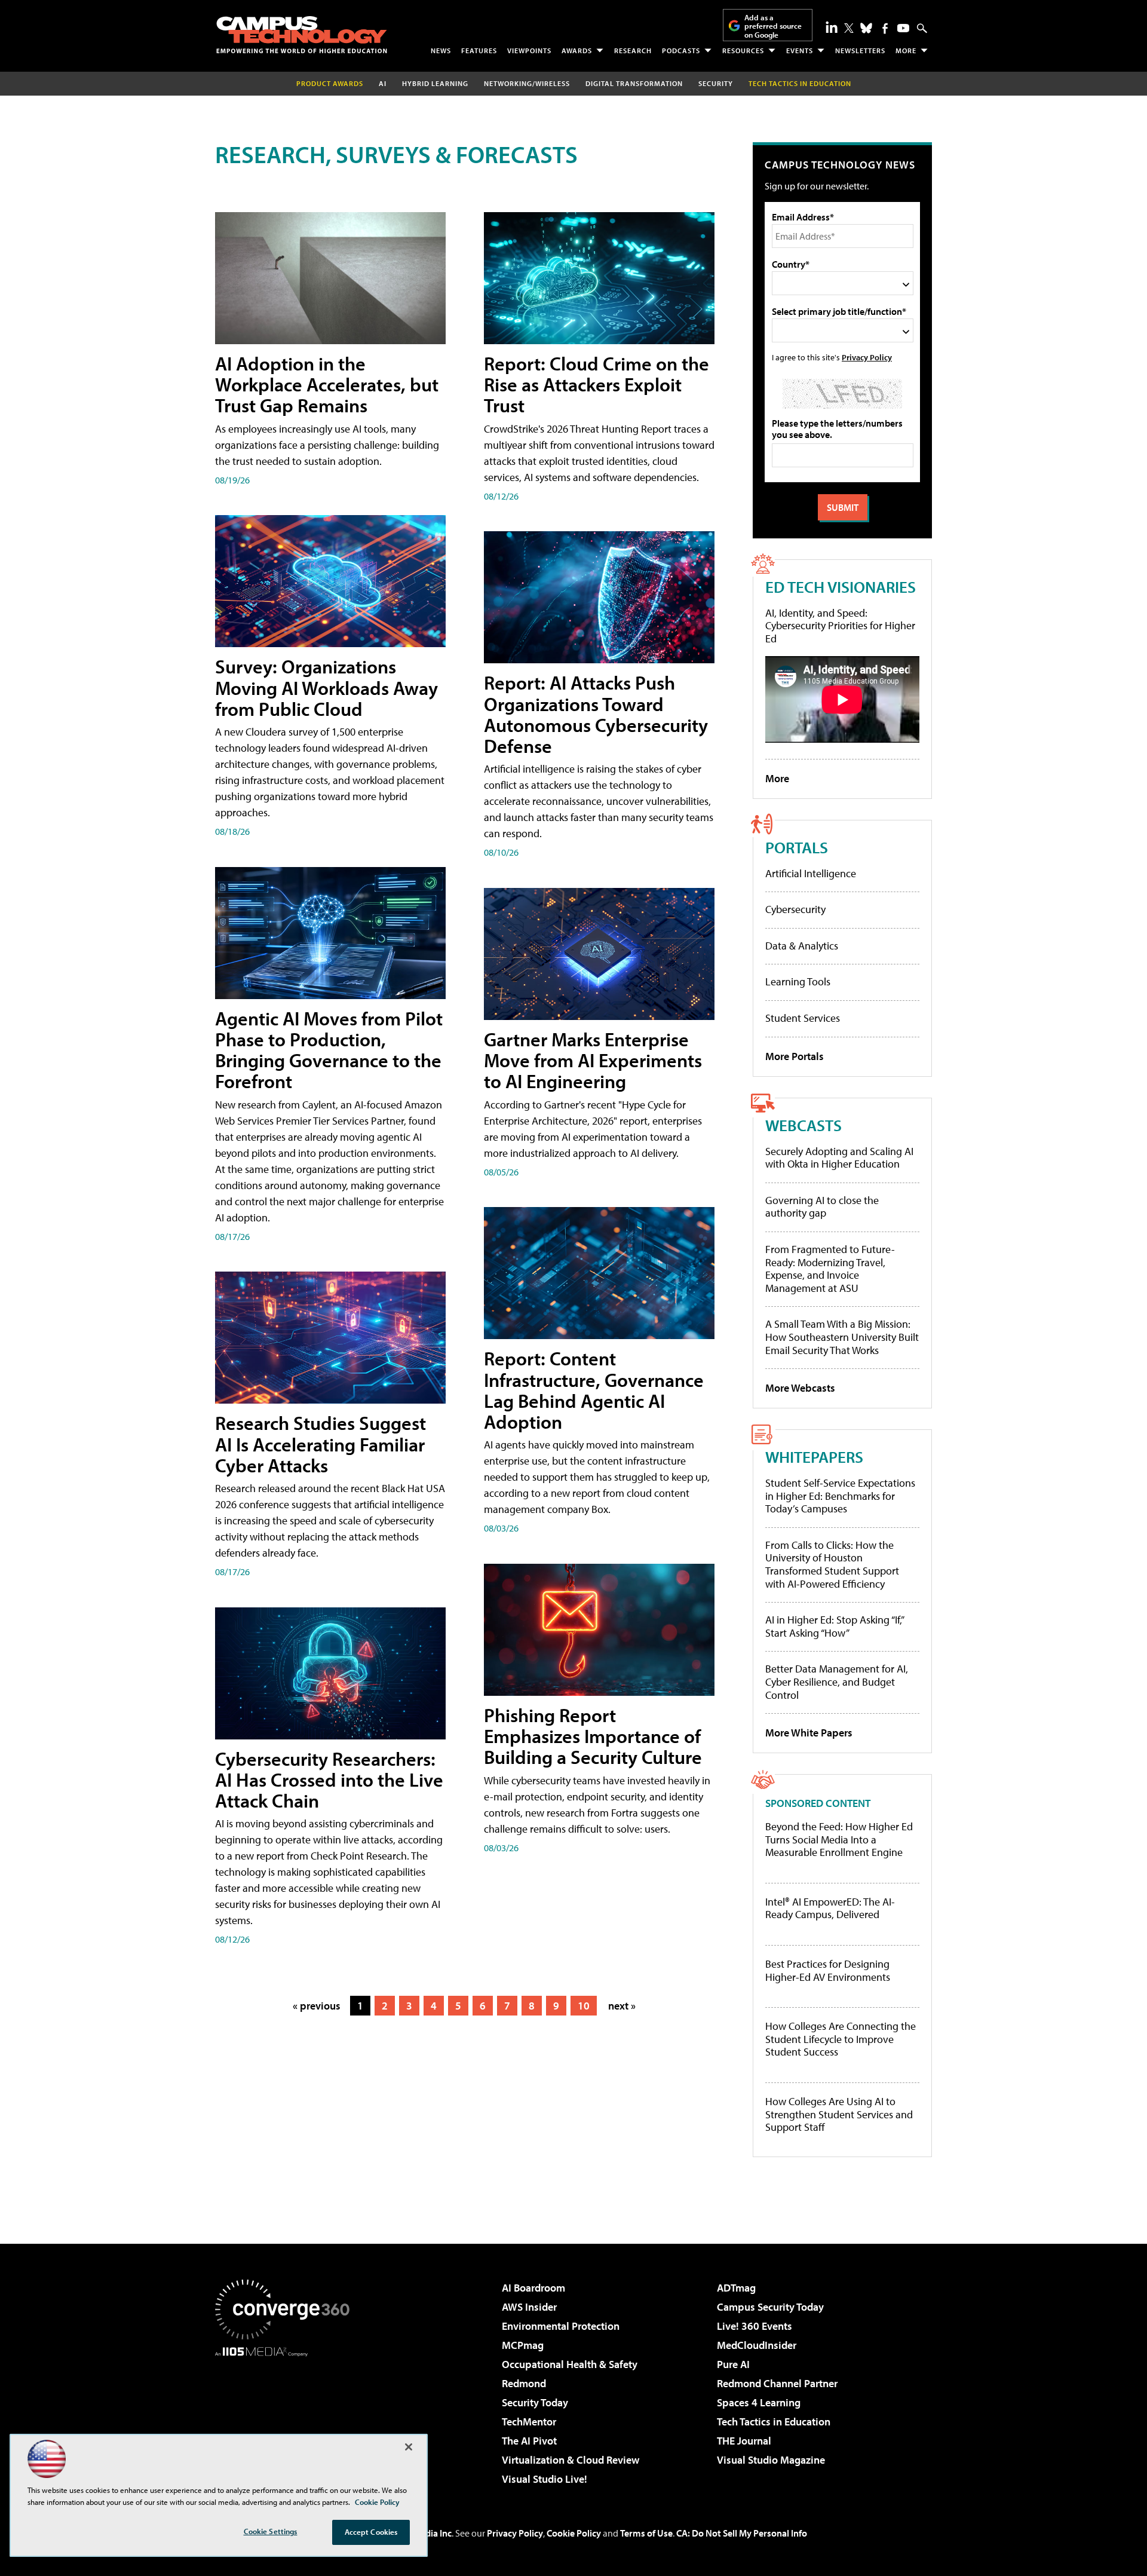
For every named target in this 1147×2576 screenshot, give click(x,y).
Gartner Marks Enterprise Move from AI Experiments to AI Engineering (593, 1060)
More (906, 50)
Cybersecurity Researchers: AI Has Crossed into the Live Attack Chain (329, 1779)
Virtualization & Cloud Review (571, 2460)
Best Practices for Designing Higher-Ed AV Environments (828, 1970)
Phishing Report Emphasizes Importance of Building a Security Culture (593, 1736)
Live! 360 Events (755, 2326)
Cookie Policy (574, 2533)
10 (584, 2006)
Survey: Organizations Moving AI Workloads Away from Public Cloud (326, 687)
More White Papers (809, 1733)
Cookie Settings (271, 2531)
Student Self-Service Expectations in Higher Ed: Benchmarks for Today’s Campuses (840, 1496)
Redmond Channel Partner (777, 2383)
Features (479, 50)
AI (383, 83)
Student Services (803, 1018)
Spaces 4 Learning (759, 2402)
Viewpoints (529, 50)
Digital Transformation (634, 83)
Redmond (524, 2383)
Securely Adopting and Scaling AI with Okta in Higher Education (839, 1158)
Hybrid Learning (435, 83)
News (441, 50)
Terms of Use (646, 2533)
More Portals (795, 1056)
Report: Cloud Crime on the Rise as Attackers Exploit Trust (596, 384)
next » (622, 2006)
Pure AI (733, 2364)
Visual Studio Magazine (771, 2460)
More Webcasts (800, 1388)
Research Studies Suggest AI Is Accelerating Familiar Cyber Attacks (321, 1444)
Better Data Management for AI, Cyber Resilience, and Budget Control (837, 1681)
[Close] (409, 2447)
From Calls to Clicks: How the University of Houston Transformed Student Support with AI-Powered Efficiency (832, 1564)
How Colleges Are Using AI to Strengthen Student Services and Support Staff (839, 2114)
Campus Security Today (770, 2307)
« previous (317, 2006)
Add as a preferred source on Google (773, 26)
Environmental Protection (561, 2326)
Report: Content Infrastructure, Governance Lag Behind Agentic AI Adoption (594, 1390)
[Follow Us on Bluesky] (866, 28)
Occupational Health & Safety (570, 2364)
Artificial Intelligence (811, 873)
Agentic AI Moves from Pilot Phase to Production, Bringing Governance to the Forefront (329, 1050)
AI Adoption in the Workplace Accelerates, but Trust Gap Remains (327, 384)
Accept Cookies (371, 2532)
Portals (797, 847)
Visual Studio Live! (545, 2479)
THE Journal (744, 2441)
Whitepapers (814, 1457)
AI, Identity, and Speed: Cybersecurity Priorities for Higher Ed (840, 626)
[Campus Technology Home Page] (302, 35)
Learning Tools (798, 981)
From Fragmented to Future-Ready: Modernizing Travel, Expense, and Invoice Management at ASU (830, 1269)
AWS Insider (529, 2307)
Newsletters (860, 50)
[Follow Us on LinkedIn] (832, 27)
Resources (743, 50)
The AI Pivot (529, 2441)
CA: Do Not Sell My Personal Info (742, 2533)
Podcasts (681, 50)
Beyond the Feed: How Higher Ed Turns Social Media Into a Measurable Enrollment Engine (839, 1840)
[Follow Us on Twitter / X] (849, 28)
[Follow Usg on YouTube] (903, 28)
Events (800, 50)
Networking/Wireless (527, 83)
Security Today (535, 2402)
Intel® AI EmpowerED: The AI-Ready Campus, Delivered (830, 1908)
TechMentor (529, 2422)
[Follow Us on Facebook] (885, 28)
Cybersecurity (795, 909)
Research (633, 50)
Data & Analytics (802, 946)
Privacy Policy (867, 357)
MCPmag (523, 2345)
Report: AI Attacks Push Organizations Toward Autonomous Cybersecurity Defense (596, 714)
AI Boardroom (533, 2288)
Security (716, 83)
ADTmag (736, 2288)
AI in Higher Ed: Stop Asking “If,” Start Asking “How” (834, 1626)
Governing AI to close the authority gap (822, 1207)
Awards (577, 50)
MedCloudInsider (757, 2345)
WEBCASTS (803, 1125)
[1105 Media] (287, 2418)
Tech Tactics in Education (774, 2422)
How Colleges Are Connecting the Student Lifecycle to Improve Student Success (841, 2039)
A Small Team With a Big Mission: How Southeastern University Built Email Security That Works (842, 1337)
